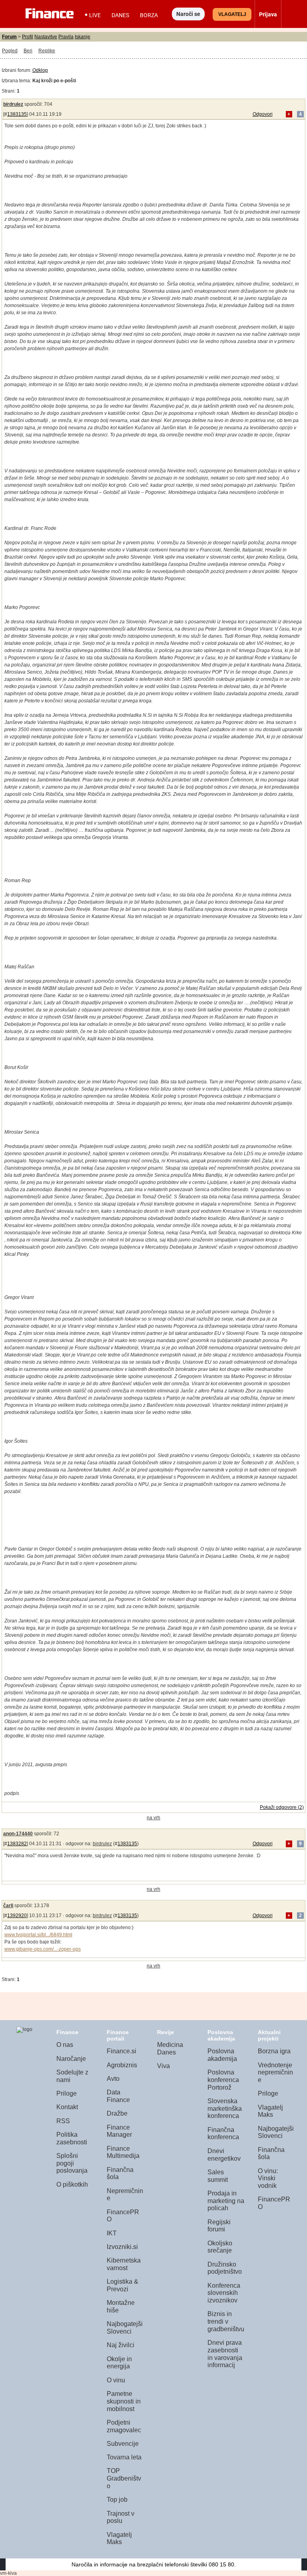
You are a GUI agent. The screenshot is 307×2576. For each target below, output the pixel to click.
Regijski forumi (219, 2226)
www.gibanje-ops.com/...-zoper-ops (43, 1949)
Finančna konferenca (223, 2134)
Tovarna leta (124, 2457)
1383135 (17, 114)
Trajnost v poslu (121, 2517)
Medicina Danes (170, 2049)
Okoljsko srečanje (220, 2247)
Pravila (66, 37)
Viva (163, 2066)
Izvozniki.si (122, 2247)
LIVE (95, 15)
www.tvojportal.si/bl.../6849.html (38, 1935)
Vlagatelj (232, 14)
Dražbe (117, 2113)
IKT (112, 2233)
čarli (8, 1906)
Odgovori (263, 114)
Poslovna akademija (222, 2055)
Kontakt (67, 2107)
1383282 (17, 1844)
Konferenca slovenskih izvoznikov (224, 2293)
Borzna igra (274, 2051)
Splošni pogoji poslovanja (72, 2163)
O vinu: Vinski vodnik (268, 2178)
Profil (28, 37)
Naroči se (188, 14)
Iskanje (83, 37)
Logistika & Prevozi (123, 2285)
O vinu (116, 2380)
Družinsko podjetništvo (225, 2268)
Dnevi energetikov (224, 2155)
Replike (47, 51)
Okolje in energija (119, 2363)
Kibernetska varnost (124, 2264)
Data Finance (118, 2096)
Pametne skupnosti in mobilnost (124, 2401)
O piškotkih (72, 2184)
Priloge (67, 2093)
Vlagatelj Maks (119, 2538)
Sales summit (218, 2176)
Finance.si (122, 2051)
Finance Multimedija (123, 2152)
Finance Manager (119, 2131)
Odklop (40, 70)
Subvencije (123, 2444)
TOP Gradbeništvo (124, 2478)
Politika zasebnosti (72, 2138)
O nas (65, 2045)
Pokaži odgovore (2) (282, 1807)
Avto (113, 2079)
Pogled (10, 51)
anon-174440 (18, 1834)
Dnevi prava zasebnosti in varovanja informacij (225, 2354)
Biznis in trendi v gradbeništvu (226, 2321)
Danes (120, 15)
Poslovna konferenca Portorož (223, 2080)
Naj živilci (121, 2345)
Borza (149, 15)
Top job (117, 2500)
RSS (63, 2121)
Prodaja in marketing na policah (226, 2201)
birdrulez (13, 104)
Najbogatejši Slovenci (125, 2328)
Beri (28, 51)
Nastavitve (46, 37)
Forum (9, 37)
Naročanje (71, 2059)
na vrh (153, 1818)
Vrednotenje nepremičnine (275, 2072)
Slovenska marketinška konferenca (225, 2108)
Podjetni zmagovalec (124, 2426)
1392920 (17, 1916)
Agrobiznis (122, 2065)
